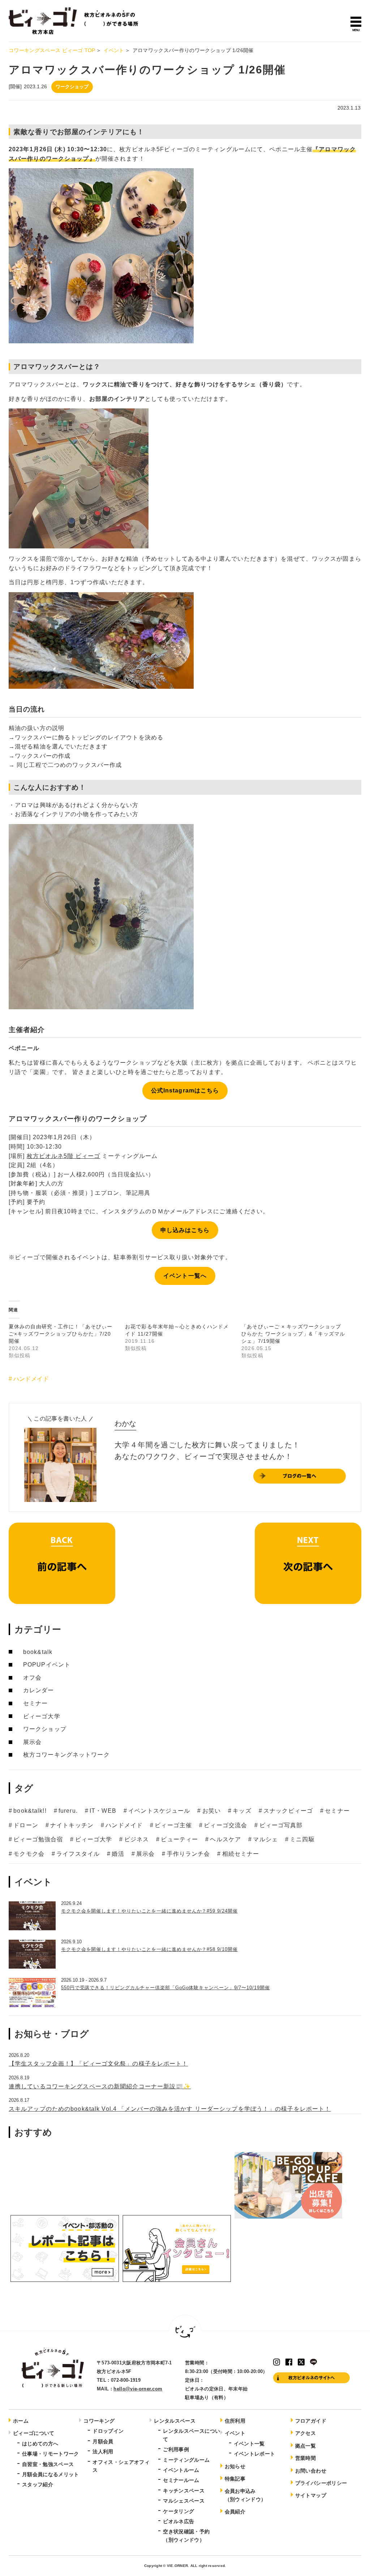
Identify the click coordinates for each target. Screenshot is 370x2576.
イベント (114, 50)
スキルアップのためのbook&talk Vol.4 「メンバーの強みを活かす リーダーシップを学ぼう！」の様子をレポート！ (170, 2109)
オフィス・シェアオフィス (121, 2466)
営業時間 (306, 2458)
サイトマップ (311, 2495)
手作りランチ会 (188, 1854)
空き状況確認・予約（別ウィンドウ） (186, 2535)
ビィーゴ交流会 (225, 1825)
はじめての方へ (40, 2444)
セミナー (35, 1703)
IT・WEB (103, 1811)
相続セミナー (241, 1854)
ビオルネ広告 (178, 2521)
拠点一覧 (306, 2446)
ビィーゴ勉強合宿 (38, 1839)
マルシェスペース (184, 2501)
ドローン (26, 1825)
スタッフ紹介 (38, 2484)
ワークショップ (72, 87)
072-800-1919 (126, 2380)
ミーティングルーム (186, 2460)
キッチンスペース (184, 2491)
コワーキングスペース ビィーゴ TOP (52, 50)
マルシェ (265, 1839)
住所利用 (235, 2421)
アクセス (306, 2433)
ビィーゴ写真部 (281, 1825)
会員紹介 (235, 2512)
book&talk (38, 1652)
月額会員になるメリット (51, 2474)
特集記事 (235, 2479)
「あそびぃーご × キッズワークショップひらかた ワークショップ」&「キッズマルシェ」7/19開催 (293, 1334)
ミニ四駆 (302, 1839)
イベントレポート (255, 2454)
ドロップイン (108, 2431)
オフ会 (32, 1678)
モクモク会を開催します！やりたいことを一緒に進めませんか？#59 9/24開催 (149, 1911)
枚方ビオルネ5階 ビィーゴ (64, 1156)
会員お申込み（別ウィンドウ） (246, 2495)
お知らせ (235, 2466)
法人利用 (103, 2452)
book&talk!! (30, 1811)
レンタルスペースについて (192, 2435)
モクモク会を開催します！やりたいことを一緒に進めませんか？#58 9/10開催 (149, 1949)
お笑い (212, 1811)
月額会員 (103, 2441)
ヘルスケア (225, 1839)
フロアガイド (311, 2421)
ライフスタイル (78, 1854)
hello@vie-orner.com (138, 2389)
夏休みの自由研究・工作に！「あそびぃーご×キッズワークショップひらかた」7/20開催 (61, 1334)
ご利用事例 (176, 2449)
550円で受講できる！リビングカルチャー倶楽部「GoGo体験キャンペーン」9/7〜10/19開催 (165, 1988)
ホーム (21, 2421)
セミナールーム (181, 2480)
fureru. (68, 1811)
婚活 (118, 1854)
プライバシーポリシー (321, 2483)
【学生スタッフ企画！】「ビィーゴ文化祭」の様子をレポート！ (98, 2064)
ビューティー (179, 1839)
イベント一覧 (249, 2444)
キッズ (242, 1811)
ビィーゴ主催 (173, 1825)
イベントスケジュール (159, 1811)
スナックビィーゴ (288, 1811)
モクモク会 (29, 1854)
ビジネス (137, 1839)
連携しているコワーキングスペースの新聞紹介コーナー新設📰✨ (100, 2086)
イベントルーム (181, 2470)
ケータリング (178, 2511)
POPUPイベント (47, 1665)
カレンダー (39, 1690)
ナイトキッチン (72, 1825)
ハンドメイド (31, 1379)
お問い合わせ (311, 2471)
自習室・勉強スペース (48, 2464)
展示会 (32, 1742)
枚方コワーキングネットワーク (66, 1755)
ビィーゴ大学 (42, 1716)
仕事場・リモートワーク (51, 2454)
